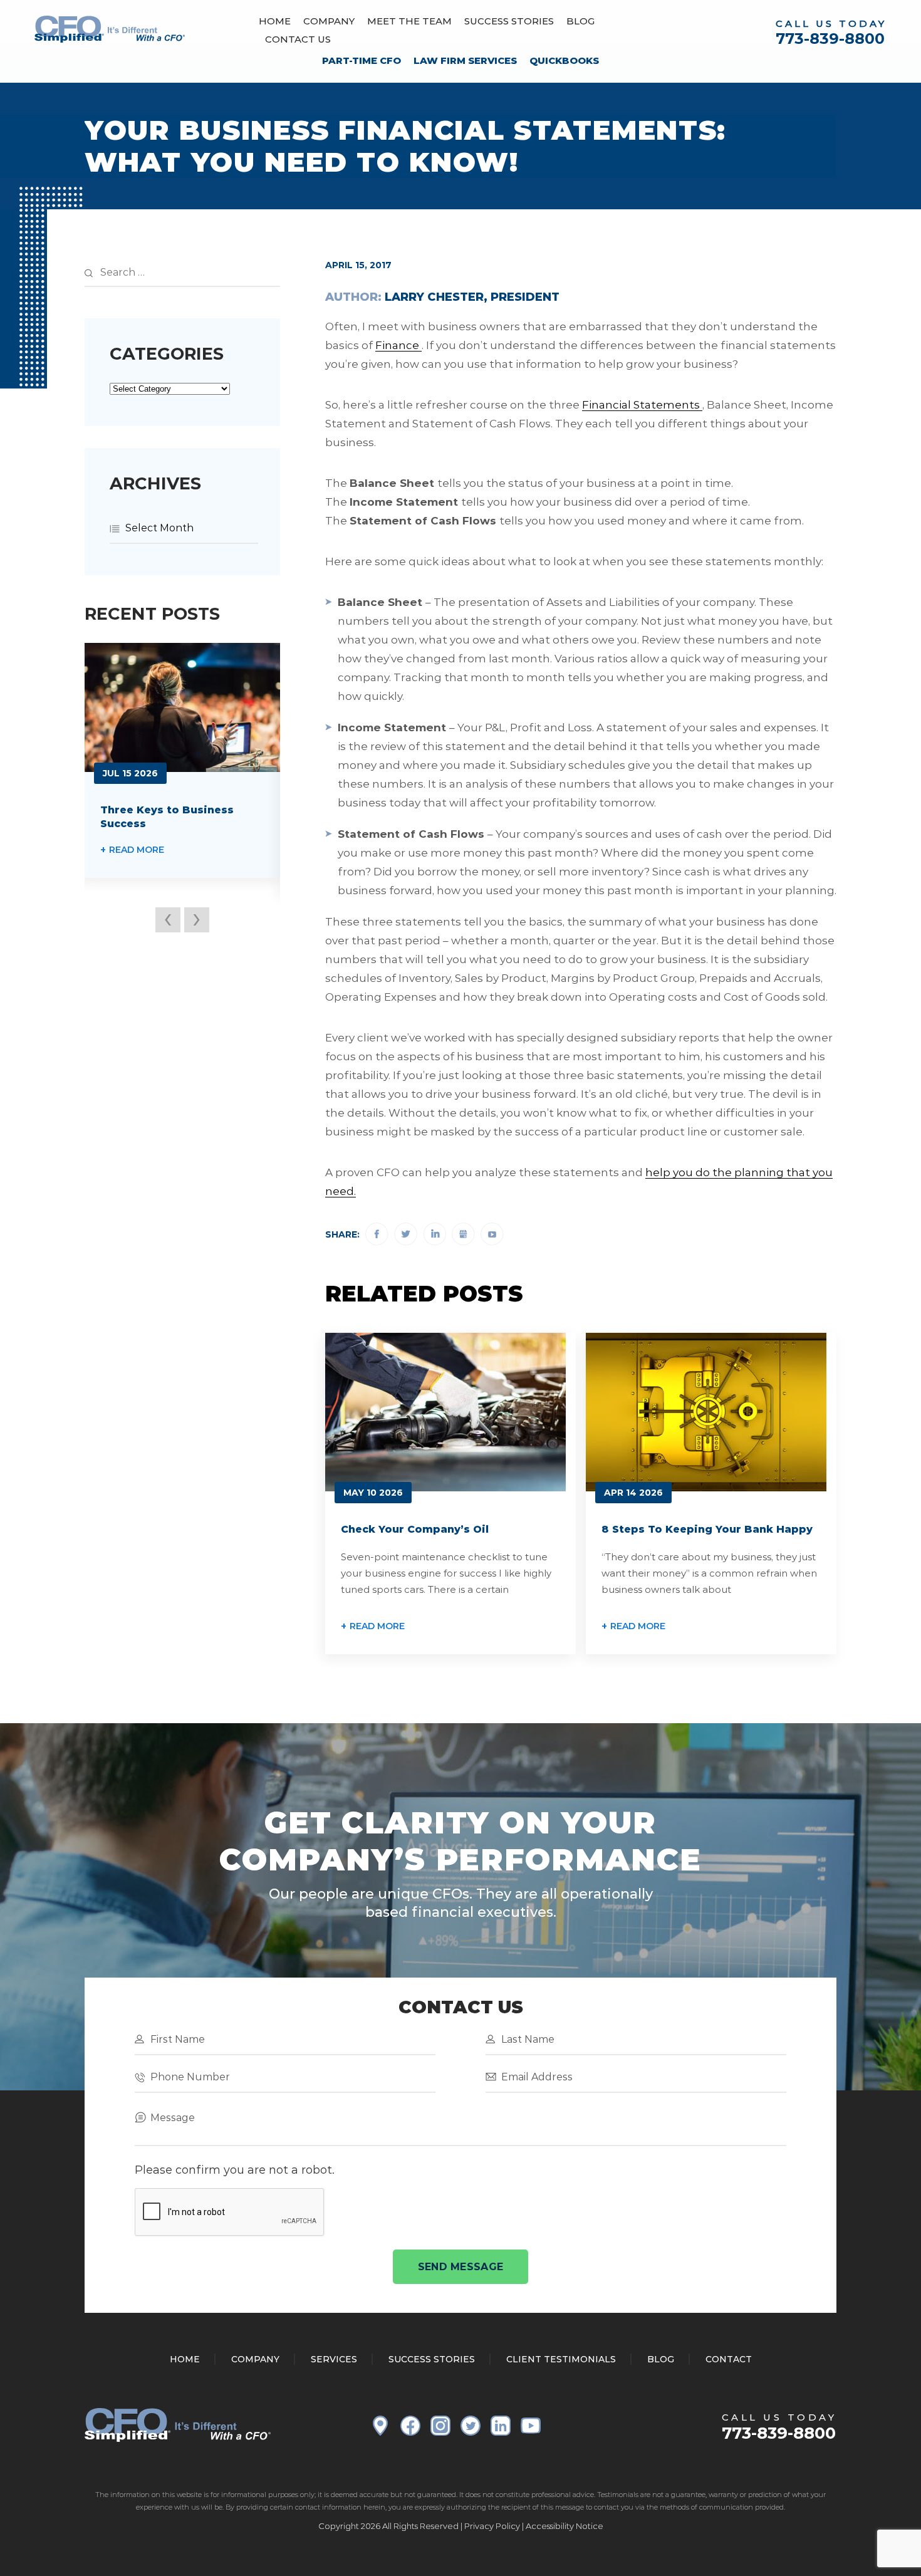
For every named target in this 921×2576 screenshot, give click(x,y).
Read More (377, 1626)
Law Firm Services (465, 60)
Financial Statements (641, 405)
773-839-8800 (830, 39)
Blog (580, 21)
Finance (397, 345)
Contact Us (298, 39)
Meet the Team (409, 21)
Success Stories (509, 21)
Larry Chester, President (472, 297)
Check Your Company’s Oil (415, 1529)
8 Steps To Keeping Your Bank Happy (707, 1529)
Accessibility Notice (565, 2526)
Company (329, 21)
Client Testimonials (561, 2359)
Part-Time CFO (362, 60)
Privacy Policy (492, 2526)
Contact (729, 2359)
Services (334, 2359)
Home (275, 21)
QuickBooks (564, 60)
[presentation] (168, 920)
